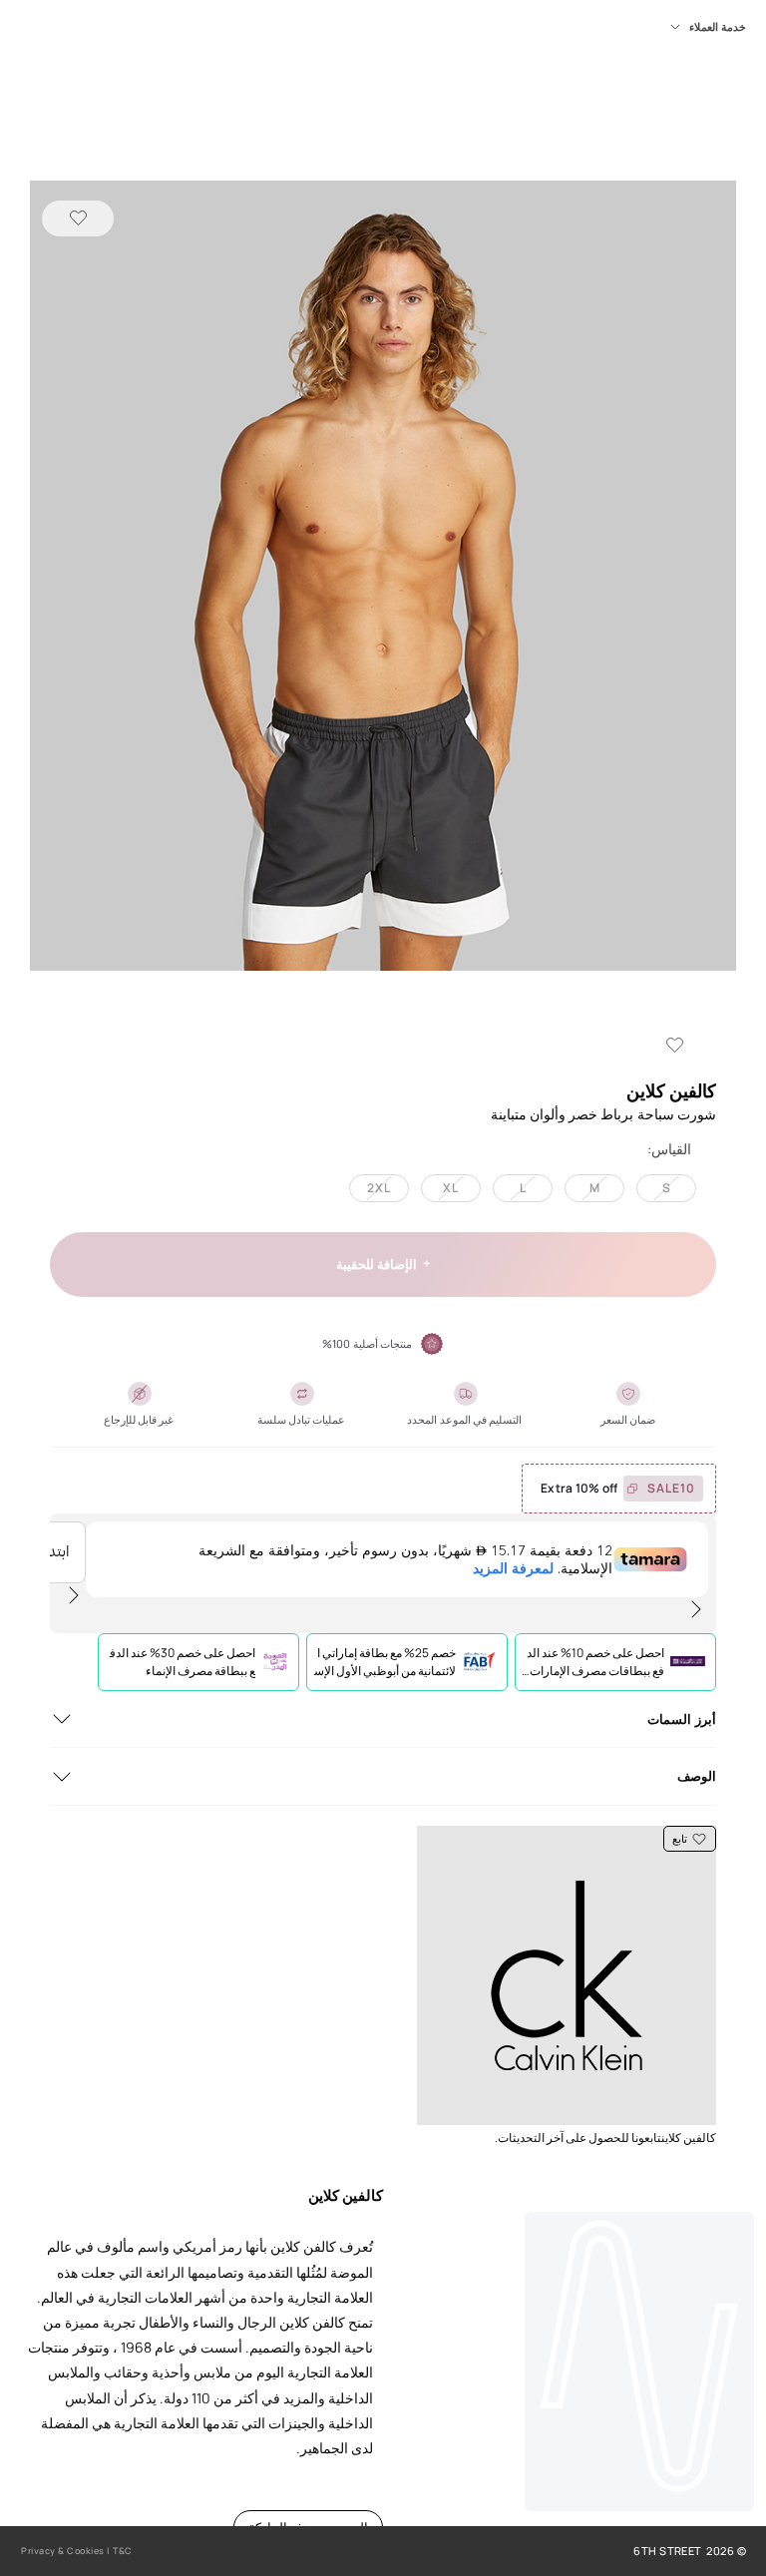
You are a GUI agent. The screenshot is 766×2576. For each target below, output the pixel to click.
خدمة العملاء (718, 27)
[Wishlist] (78, 218)
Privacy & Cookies (63, 2551)
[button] (383, 578)
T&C (123, 2551)
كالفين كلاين (671, 1090)
